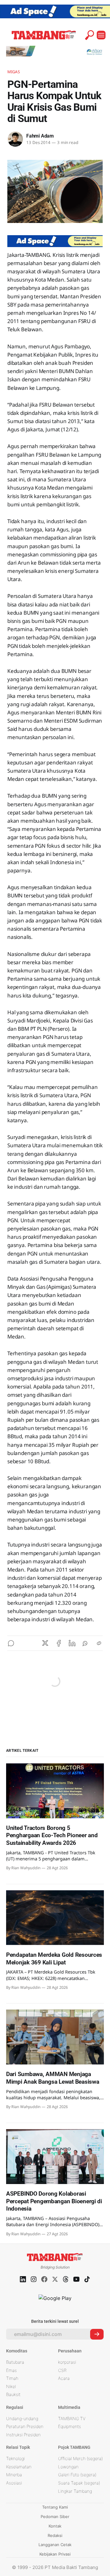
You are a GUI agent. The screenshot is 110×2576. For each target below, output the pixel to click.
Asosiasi (14, 2483)
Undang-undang (22, 2418)
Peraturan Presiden (25, 2426)
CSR (62, 2370)
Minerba (14, 2475)
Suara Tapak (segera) (79, 2483)
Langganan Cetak (55, 2545)
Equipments (70, 2426)
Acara (64, 2378)
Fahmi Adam (40, 136)
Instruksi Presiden (23, 2435)
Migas (14, 72)
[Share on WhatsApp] (86, 1643)
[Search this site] (90, 35)
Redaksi (55, 2535)
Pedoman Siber (55, 2517)
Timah (12, 2378)
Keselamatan (19, 2467)
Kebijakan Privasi (55, 2554)
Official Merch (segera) (80, 2458)
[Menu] (101, 35)
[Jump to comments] (11, 1643)
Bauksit (13, 2394)
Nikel (11, 2386)
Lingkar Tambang (75, 2491)
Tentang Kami (55, 2507)
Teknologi (15, 2458)
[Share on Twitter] (45, 1643)
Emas (11, 2370)
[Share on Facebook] (59, 1643)
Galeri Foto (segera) (77, 2475)
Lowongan (68, 2467)
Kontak (55, 2526)
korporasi (67, 2362)
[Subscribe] (97, 2334)
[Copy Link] (99, 1643)
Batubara (15, 2362)
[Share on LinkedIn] (72, 1643)
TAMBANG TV (72, 2418)
